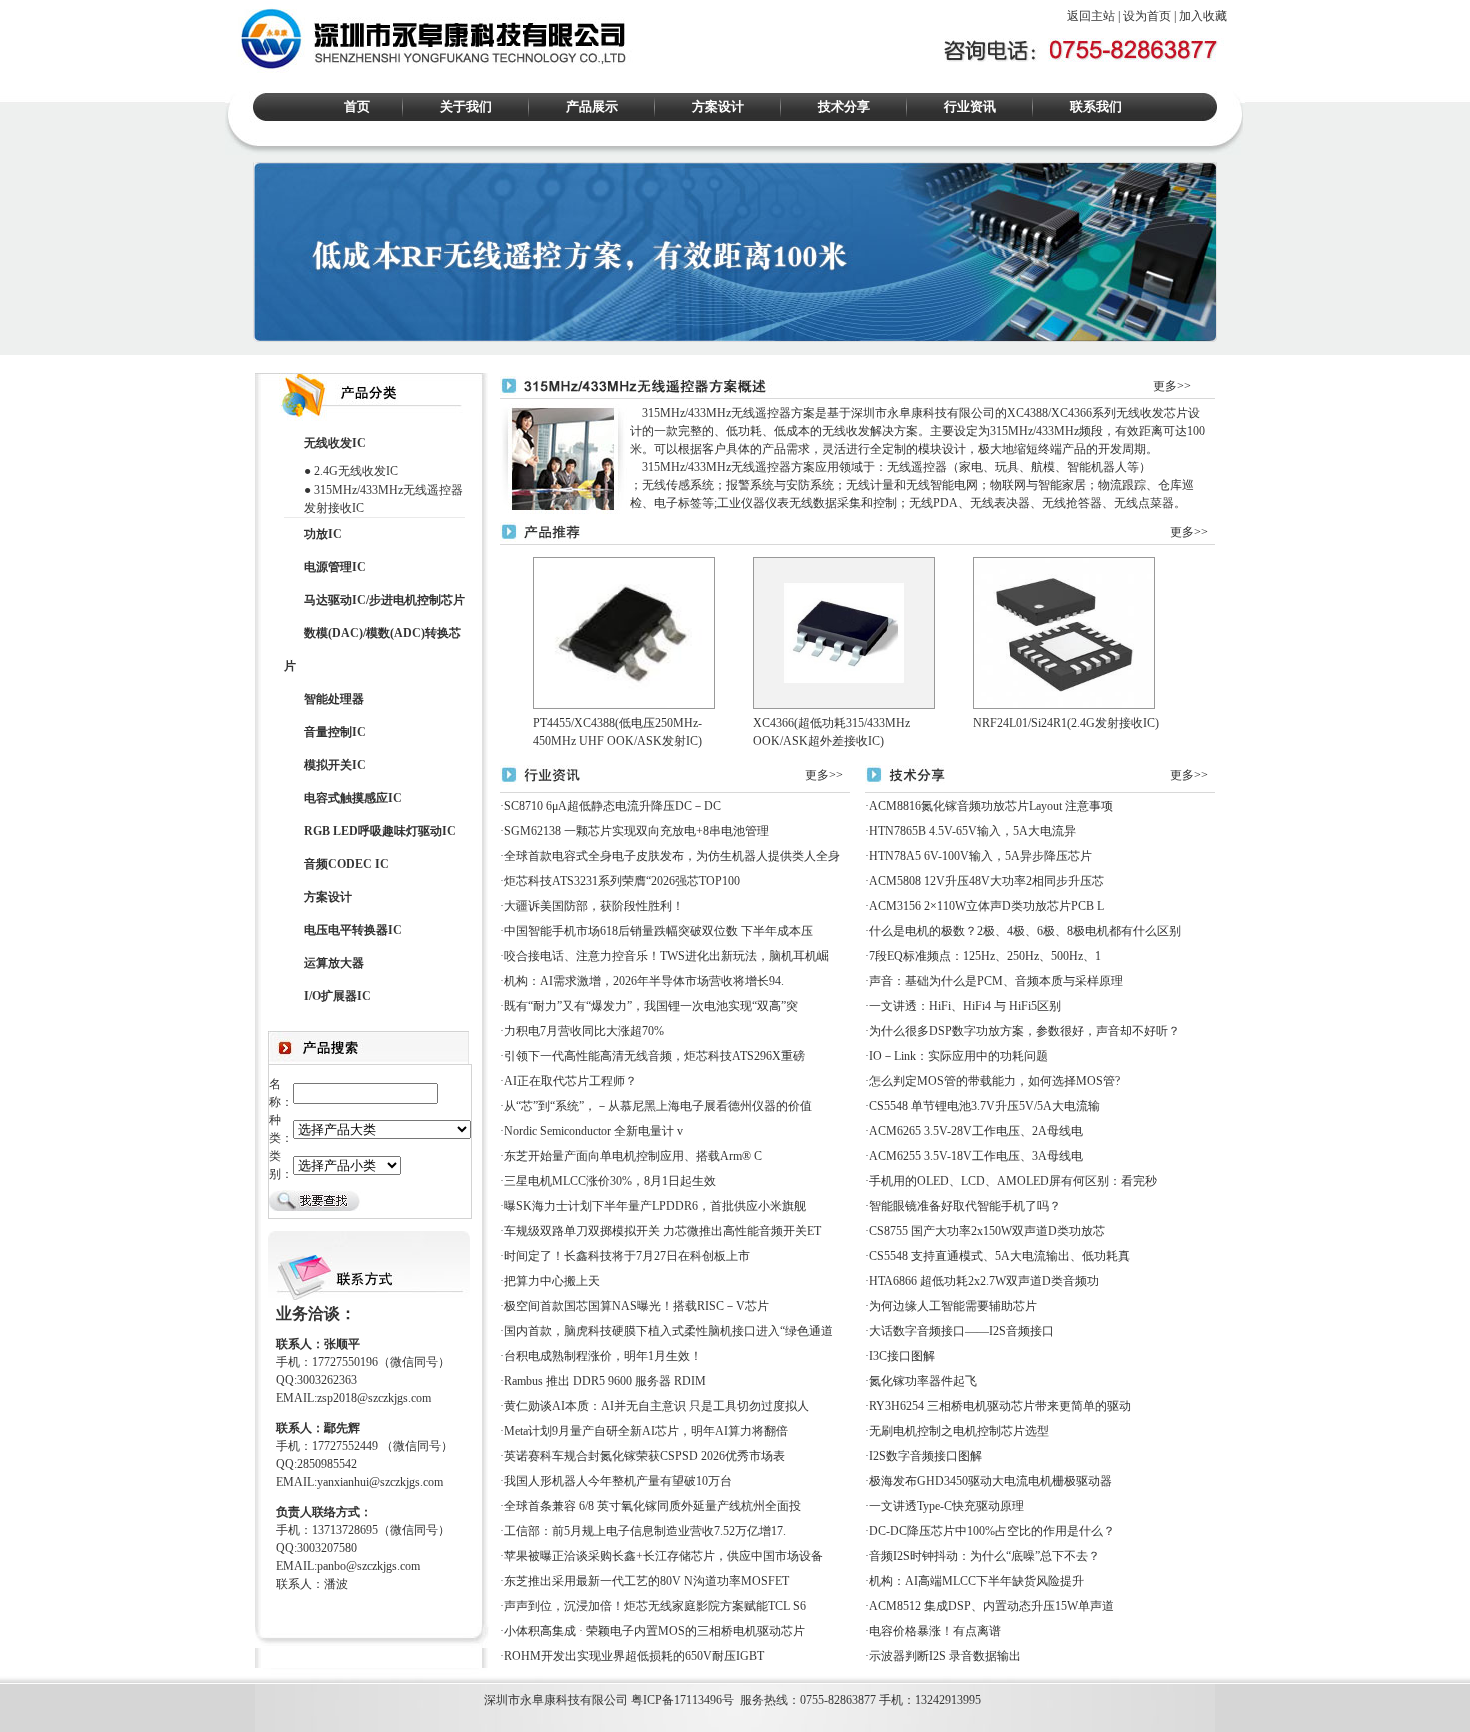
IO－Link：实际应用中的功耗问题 (958, 1056)
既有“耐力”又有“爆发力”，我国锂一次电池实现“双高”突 (651, 1006)
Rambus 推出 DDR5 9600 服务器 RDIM (605, 1381)
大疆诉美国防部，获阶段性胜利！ (594, 906)
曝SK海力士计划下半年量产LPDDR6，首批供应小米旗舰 (655, 1206)
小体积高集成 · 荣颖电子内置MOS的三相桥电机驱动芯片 (654, 1631)
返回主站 (1091, 16)
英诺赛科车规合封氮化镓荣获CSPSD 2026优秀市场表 (644, 1456)
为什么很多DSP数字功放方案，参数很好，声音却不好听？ (1024, 1031)
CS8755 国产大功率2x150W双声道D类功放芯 (987, 1231)
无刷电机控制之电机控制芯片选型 (959, 1431)
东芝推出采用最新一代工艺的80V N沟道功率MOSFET (646, 1581)
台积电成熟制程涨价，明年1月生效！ (603, 1356)
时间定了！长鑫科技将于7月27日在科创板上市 (627, 1256)
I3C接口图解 (902, 1356)
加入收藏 (1203, 16)
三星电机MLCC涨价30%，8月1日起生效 (610, 1181)
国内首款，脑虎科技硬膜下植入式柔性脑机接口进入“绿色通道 (668, 1331)
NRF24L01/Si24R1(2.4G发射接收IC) (1066, 723)
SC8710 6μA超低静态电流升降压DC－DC (612, 806)
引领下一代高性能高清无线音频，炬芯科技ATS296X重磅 (654, 1056)
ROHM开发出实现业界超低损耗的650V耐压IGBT (634, 1656)
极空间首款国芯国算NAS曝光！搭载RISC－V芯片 (636, 1306)
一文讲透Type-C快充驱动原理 (946, 1506)
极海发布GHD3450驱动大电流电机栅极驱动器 (990, 1481)
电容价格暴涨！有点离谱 (935, 1631)
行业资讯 (970, 106)
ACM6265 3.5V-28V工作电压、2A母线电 (976, 1131)
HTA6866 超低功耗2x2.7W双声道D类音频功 (984, 1281)
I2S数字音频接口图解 (925, 1456)
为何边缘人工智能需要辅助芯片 (953, 1306)
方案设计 (718, 106)
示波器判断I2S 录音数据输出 (945, 1656)
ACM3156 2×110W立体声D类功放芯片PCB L (986, 906)
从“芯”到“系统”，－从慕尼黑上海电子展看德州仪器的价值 (658, 1106)
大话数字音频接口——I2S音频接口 (961, 1331)
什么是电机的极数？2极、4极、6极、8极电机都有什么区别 (1025, 931)
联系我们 (1096, 106)
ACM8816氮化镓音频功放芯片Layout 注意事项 (991, 806)
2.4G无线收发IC (356, 471)
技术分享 (844, 106)
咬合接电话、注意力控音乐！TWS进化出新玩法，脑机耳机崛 (666, 956)
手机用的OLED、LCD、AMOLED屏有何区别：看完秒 (1013, 1181)
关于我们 (466, 106)
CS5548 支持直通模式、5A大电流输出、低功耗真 (999, 1256)
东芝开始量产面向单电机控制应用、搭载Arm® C (633, 1156)
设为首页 (1147, 16)
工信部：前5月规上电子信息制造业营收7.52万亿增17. (645, 1531)
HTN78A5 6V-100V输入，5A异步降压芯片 (980, 856)
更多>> (1172, 386)
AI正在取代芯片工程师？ (570, 1081)
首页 (357, 106)
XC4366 (1071, 413)
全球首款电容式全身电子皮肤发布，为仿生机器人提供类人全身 (672, 856)
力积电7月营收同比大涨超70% (584, 1031)
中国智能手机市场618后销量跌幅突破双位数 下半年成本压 (658, 931)
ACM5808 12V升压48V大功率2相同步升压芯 (986, 881)
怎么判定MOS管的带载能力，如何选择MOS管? (994, 1081)
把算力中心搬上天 (552, 1281)
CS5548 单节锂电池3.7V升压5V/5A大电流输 (984, 1106)
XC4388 (1027, 413)
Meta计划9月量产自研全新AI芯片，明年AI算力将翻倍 (646, 1431)
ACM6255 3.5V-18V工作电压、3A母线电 (976, 1156)
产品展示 (592, 106)
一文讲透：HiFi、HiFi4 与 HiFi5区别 (965, 1006)
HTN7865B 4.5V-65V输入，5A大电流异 (972, 831)
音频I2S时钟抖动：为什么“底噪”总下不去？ (984, 1556)
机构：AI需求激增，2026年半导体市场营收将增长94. (644, 981)
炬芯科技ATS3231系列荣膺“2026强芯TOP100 (622, 881)
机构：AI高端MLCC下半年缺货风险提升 (976, 1581)
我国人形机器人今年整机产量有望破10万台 (618, 1481)
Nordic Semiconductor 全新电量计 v (593, 1131)
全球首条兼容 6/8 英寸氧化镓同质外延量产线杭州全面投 (652, 1506)
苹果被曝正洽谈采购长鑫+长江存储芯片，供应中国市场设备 (663, 1556)
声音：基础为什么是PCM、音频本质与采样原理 (996, 981)
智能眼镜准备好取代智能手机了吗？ (965, 1206)
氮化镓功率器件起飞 (923, 1381)
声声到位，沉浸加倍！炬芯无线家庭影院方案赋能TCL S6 (655, 1606)
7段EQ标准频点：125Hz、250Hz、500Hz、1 (985, 956)
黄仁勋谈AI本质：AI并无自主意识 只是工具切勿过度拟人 (656, 1406)
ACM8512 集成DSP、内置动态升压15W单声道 (991, 1606)
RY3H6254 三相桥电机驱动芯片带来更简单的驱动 (1000, 1406)
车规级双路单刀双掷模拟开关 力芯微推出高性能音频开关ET (662, 1231)
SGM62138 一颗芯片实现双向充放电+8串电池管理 (636, 831)
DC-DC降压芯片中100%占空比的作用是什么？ (992, 1531)
